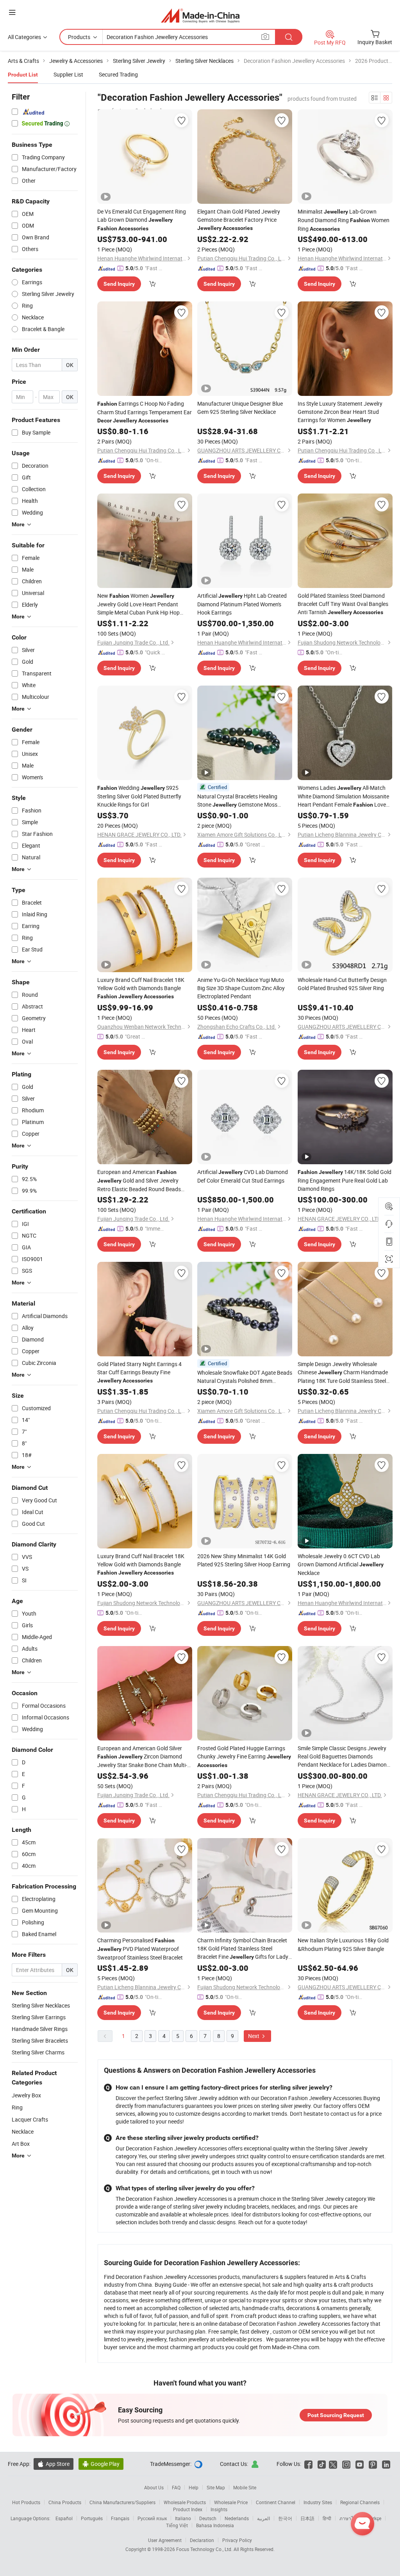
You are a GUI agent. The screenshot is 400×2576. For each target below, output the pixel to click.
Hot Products (26, 2502)
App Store (54, 2464)
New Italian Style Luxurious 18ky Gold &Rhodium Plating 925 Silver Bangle (343, 1944)
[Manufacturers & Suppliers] (200, 15)
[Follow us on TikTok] (322, 2464)
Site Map (216, 2487)
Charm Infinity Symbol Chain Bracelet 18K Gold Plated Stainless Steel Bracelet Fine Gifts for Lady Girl (243, 1949)
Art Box (21, 2144)
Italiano (183, 2518)
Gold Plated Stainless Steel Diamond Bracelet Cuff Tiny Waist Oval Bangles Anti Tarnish (343, 604)
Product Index (188, 2509)
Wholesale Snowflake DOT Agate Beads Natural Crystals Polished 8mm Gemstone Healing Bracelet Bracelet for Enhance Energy (245, 1377)
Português (92, 2518)
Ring (17, 2107)
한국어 (285, 2518)
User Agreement (165, 2540)
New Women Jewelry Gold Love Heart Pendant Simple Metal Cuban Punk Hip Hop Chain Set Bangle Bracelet (138, 604)
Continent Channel (276, 2502)
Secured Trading (118, 74)
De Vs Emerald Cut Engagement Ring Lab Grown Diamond (142, 220)
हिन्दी (327, 2518)
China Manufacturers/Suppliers (122, 2502)
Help (194, 2487)
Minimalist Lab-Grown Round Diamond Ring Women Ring (344, 220)
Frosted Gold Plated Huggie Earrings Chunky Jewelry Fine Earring (244, 1756)
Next (254, 2036)
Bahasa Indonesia (215, 2525)
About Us (154, 2487)
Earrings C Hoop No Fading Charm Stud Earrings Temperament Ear (145, 412)
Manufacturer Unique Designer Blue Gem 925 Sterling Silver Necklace (240, 408)
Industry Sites (318, 2502)
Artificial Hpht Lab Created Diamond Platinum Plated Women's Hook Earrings (242, 604)
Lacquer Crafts (30, 2119)
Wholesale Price (231, 2502)
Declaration (202, 2540)
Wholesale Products (185, 2502)
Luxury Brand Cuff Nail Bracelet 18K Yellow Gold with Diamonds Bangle (141, 988)
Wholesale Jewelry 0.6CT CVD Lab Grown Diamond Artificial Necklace (341, 1564)
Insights (219, 2509)
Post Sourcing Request (336, 2415)
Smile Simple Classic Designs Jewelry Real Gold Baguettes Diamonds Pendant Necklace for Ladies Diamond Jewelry (344, 1757)
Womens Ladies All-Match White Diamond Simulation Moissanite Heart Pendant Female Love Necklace (343, 796)
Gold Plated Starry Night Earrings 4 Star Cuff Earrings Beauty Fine (139, 1372)
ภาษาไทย (349, 2518)
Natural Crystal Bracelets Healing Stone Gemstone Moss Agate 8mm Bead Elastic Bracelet (237, 801)
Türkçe (374, 2518)
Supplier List (68, 74)
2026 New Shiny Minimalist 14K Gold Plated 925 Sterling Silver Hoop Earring (244, 1560)
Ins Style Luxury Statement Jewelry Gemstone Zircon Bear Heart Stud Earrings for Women (340, 412)
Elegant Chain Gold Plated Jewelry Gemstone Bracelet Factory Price (239, 219)
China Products (65, 2502)
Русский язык (152, 2518)
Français (120, 2518)
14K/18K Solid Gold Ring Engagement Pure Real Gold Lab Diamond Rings (345, 1180)
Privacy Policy (237, 2540)
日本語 (307, 2518)
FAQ (176, 2487)
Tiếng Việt (177, 2525)
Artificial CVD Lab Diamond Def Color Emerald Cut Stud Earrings (243, 1176)
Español (64, 2518)
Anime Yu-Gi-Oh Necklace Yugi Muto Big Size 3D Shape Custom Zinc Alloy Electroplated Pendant (241, 988)
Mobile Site (245, 2487)
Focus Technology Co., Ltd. (205, 2549)
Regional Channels (360, 2502)
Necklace (23, 2132)
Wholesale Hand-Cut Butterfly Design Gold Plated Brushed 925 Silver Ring (342, 984)
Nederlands (237, 2518)
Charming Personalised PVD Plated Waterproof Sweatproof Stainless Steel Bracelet (140, 1949)
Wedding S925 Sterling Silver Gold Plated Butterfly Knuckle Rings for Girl (139, 796)
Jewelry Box (26, 2095)
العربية (263, 2518)
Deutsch (208, 2518)
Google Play (101, 2464)
